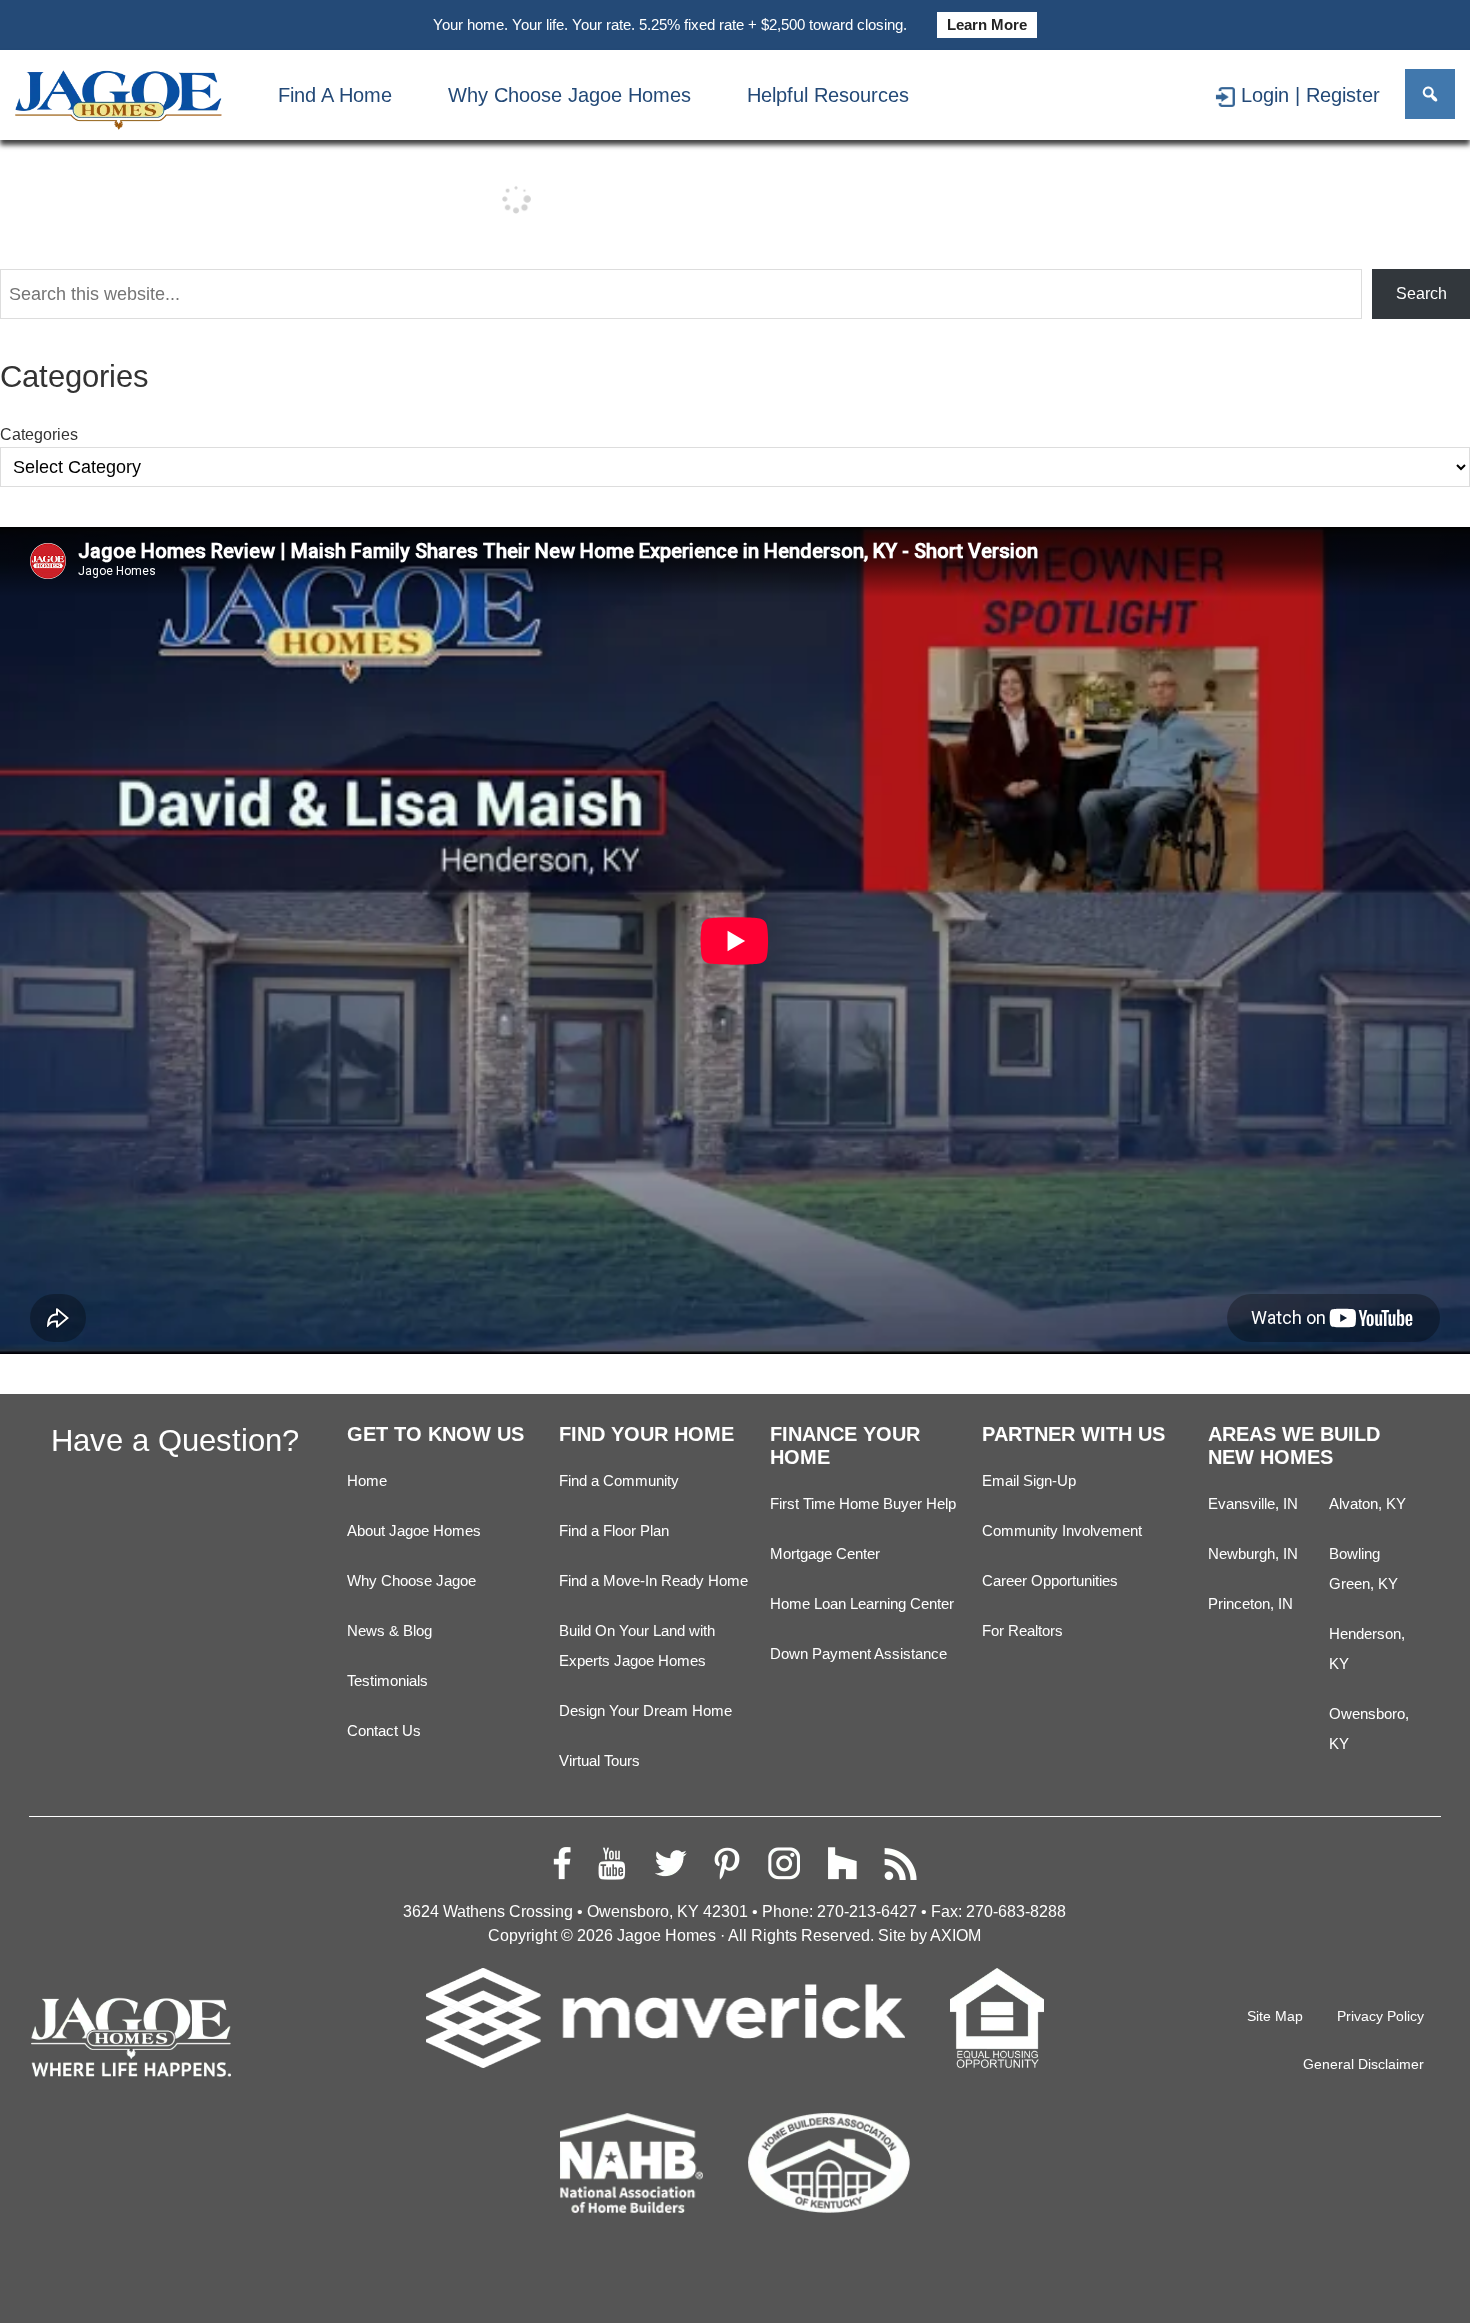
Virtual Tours (599, 1761)
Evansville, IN (1253, 1504)
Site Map (1275, 2016)
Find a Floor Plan (614, 1531)
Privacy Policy (1380, 2016)
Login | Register (1310, 95)
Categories (39, 434)
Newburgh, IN (1253, 1554)
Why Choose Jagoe (411, 1581)
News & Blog (389, 1631)
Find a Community (619, 1481)
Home (367, 1481)
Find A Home (335, 95)
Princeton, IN (1250, 1604)
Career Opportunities (1050, 1581)
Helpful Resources (828, 95)
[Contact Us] (1065, 95)
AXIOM (955, 1935)
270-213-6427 (867, 1911)
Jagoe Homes (666, 1935)
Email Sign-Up (1029, 1481)
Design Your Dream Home (645, 1711)
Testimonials (387, 1681)
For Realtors (1022, 1631)
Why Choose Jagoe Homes (569, 95)
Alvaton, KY (1367, 1504)
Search (1421, 293)
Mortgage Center (825, 1554)
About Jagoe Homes (414, 1531)
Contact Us (384, 1731)
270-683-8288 (1016, 1911)
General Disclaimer (1363, 2064)
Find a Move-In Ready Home (653, 1581)
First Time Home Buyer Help (863, 1504)
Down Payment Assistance (858, 1654)
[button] (1430, 94)
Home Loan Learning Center (862, 1604)
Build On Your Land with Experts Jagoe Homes (637, 1646)
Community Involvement (1062, 1531)
